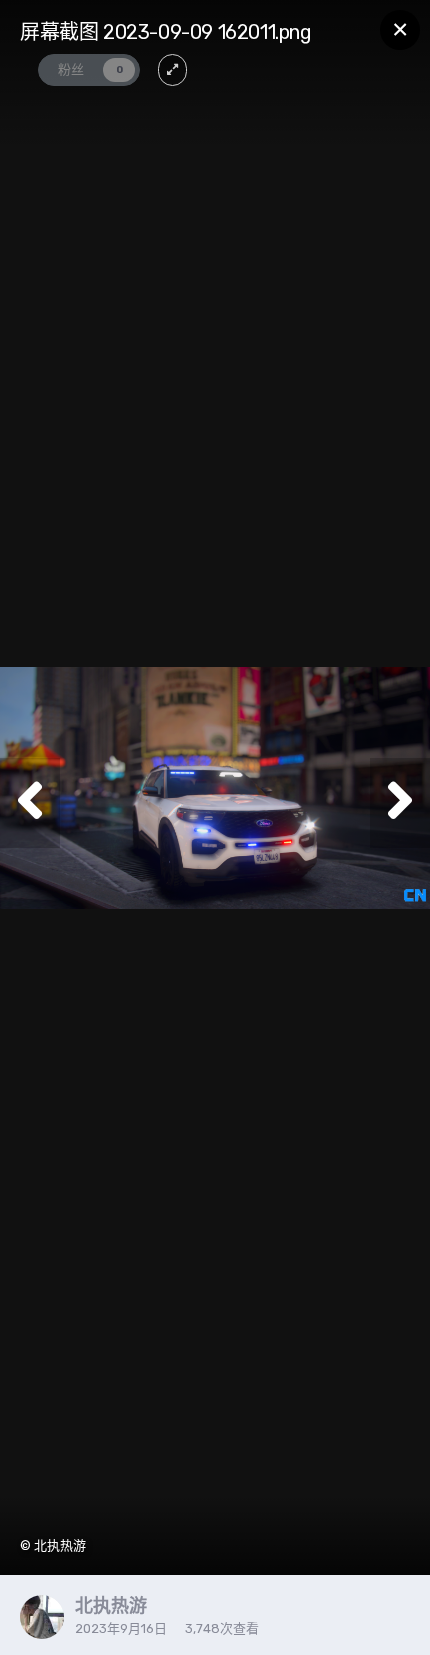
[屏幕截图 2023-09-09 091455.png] (400, 803)
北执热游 (111, 1606)
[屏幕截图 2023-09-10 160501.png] (30, 803)
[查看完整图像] (172, 70)
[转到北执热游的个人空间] (42, 1617)
